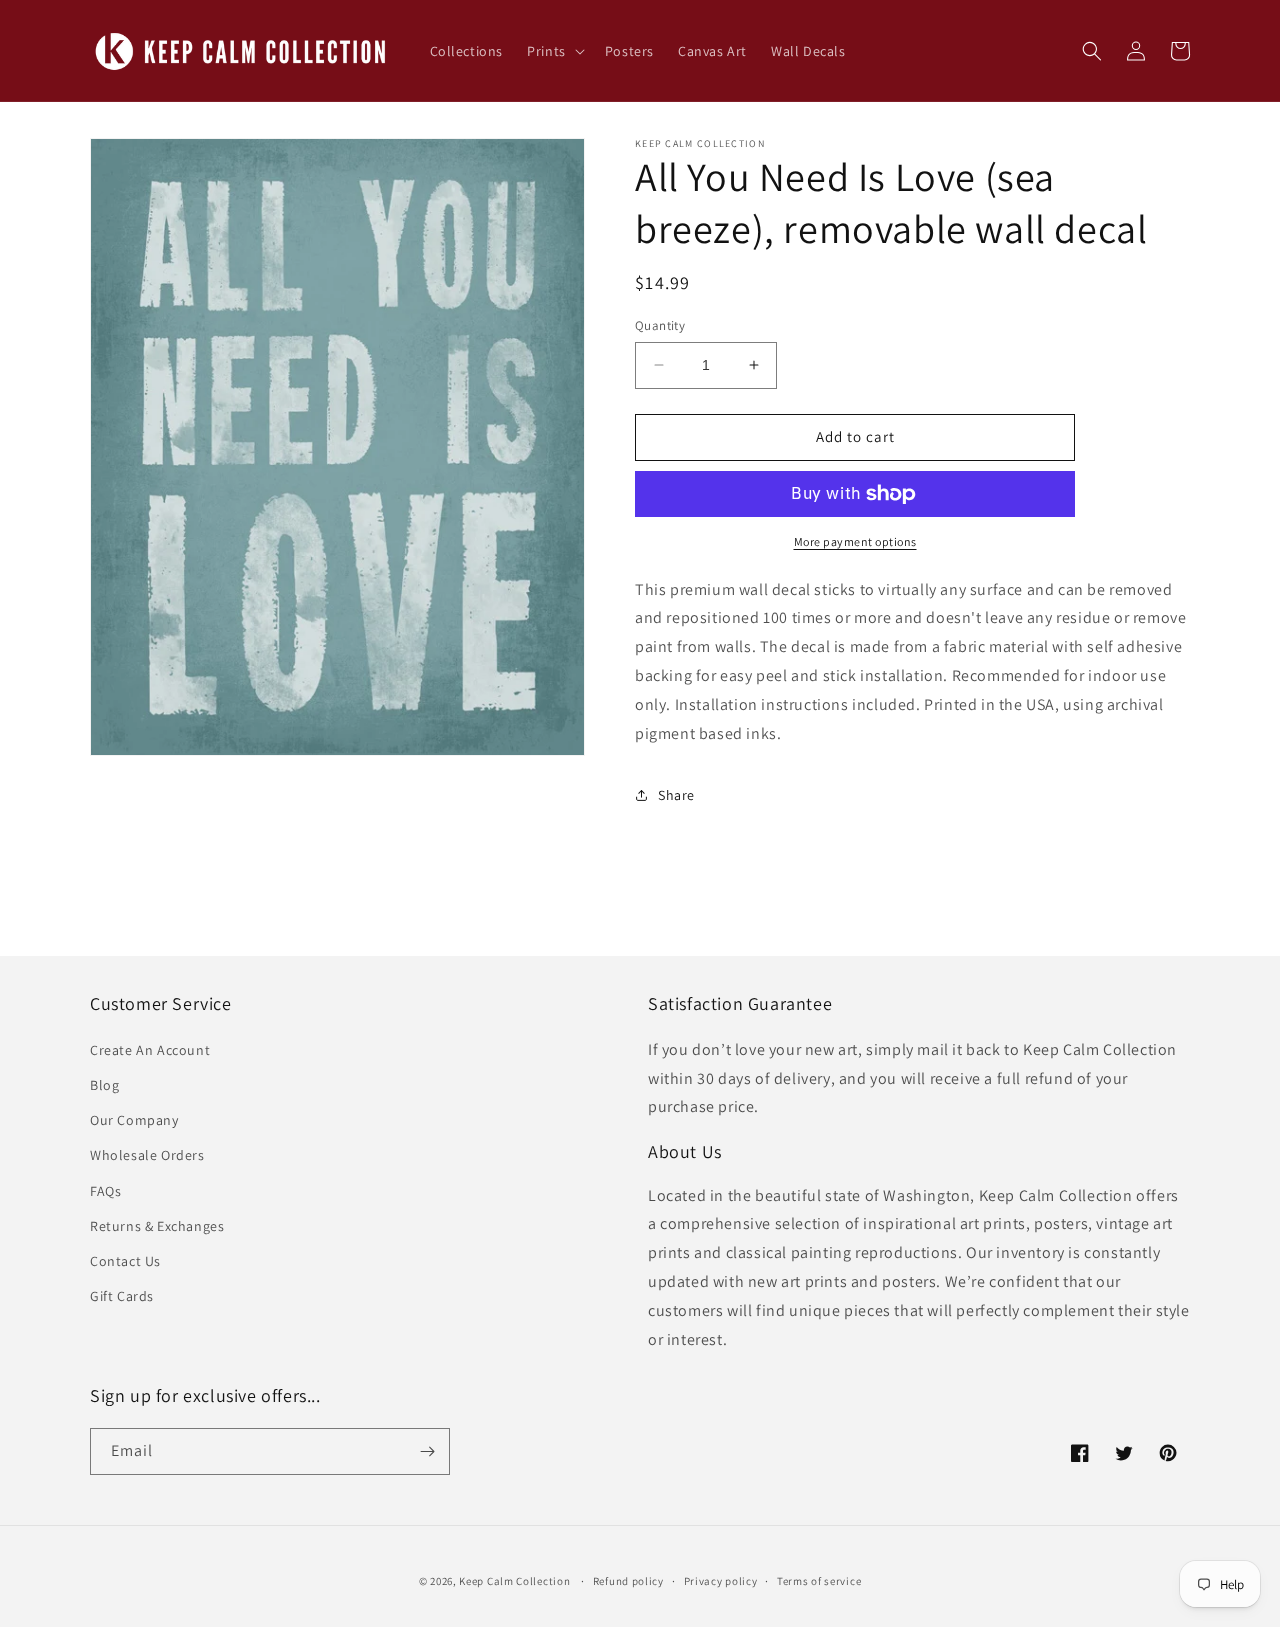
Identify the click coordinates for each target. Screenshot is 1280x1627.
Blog (104, 1085)
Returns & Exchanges (157, 1226)
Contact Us (125, 1261)
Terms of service (819, 1581)
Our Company (134, 1120)
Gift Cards (122, 1296)
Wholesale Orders (147, 1155)
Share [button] (676, 795)
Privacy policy (721, 1581)
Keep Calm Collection (514, 1581)
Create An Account (150, 1050)
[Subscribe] (427, 1451)
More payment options (855, 541)
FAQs (105, 1191)
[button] (554, 51)
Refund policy (628, 1581)
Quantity (660, 325)
